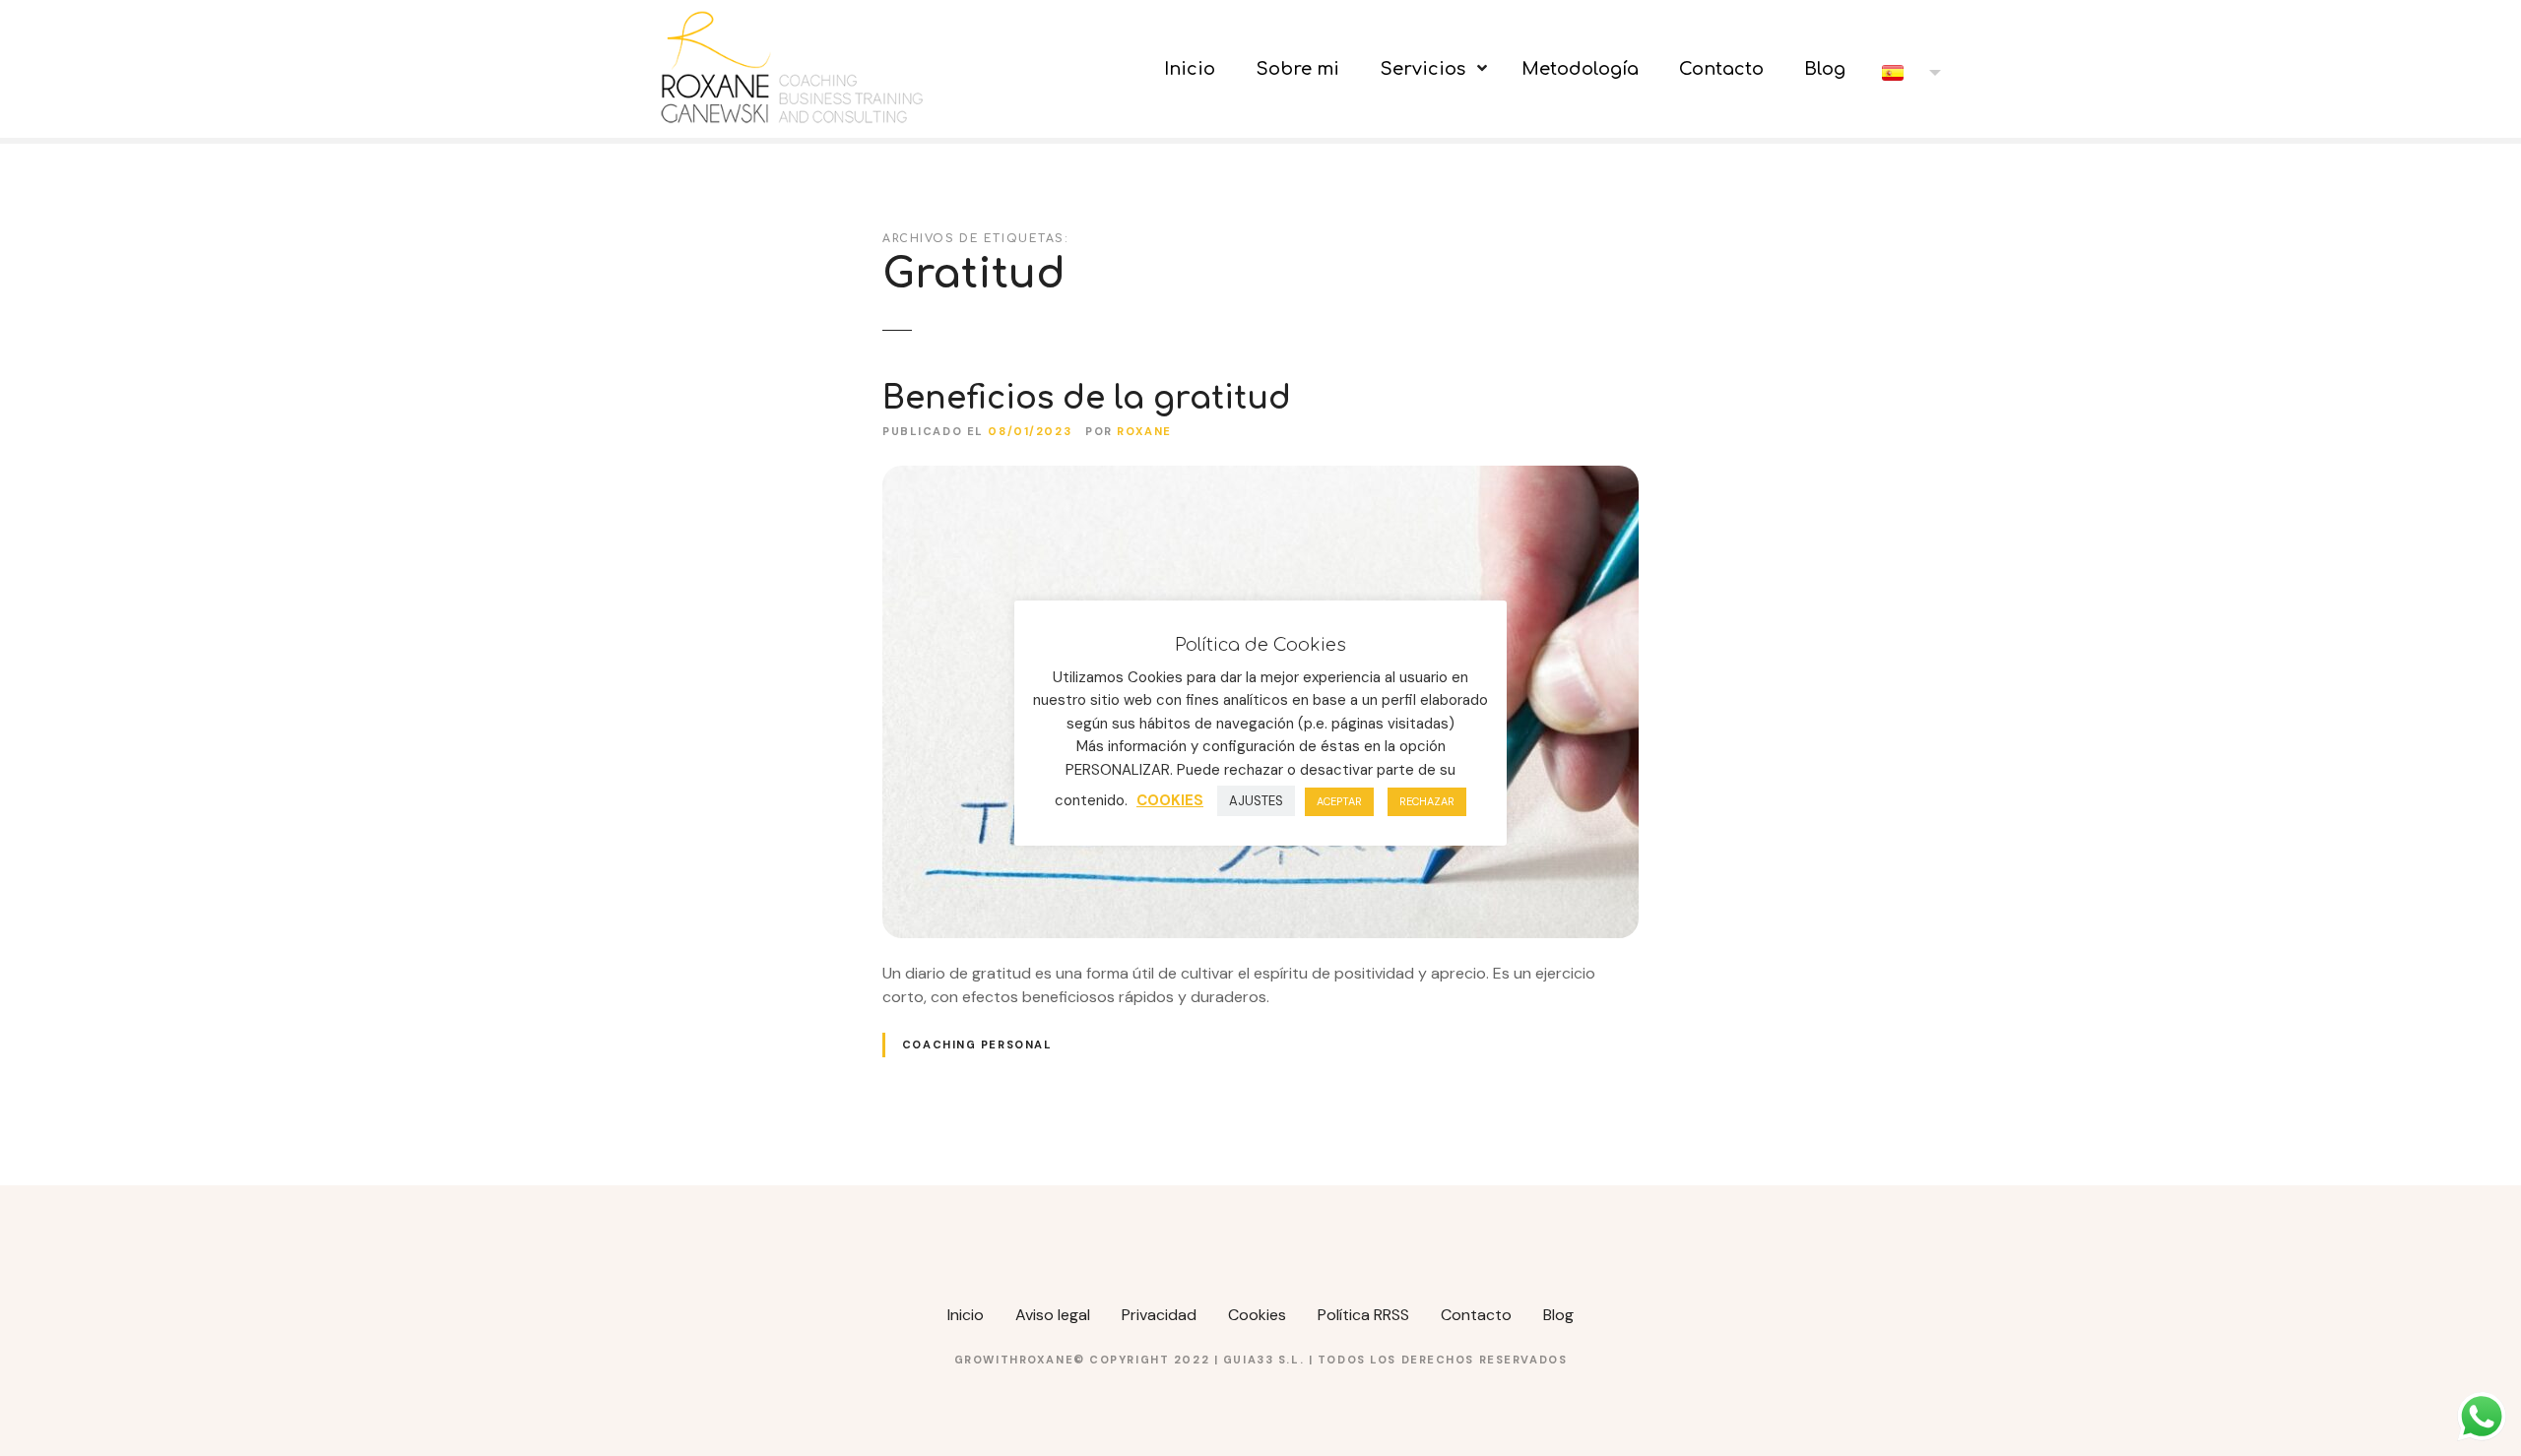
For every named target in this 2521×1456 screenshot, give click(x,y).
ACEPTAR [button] (1339, 801)
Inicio (1190, 69)
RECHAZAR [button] (1427, 801)
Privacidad (1159, 1315)
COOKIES (1170, 800)
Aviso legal (1053, 1315)
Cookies (1257, 1315)
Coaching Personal (977, 1045)
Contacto (1721, 69)
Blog (1825, 69)
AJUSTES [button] (1256, 801)
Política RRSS (1363, 1315)
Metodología (1580, 69)
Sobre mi (1297, 69)
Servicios (1422, 69)
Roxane (1144, 431)
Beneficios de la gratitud (1087, 398)
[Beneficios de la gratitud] (1260, 477)
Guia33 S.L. (1266, 1360)
